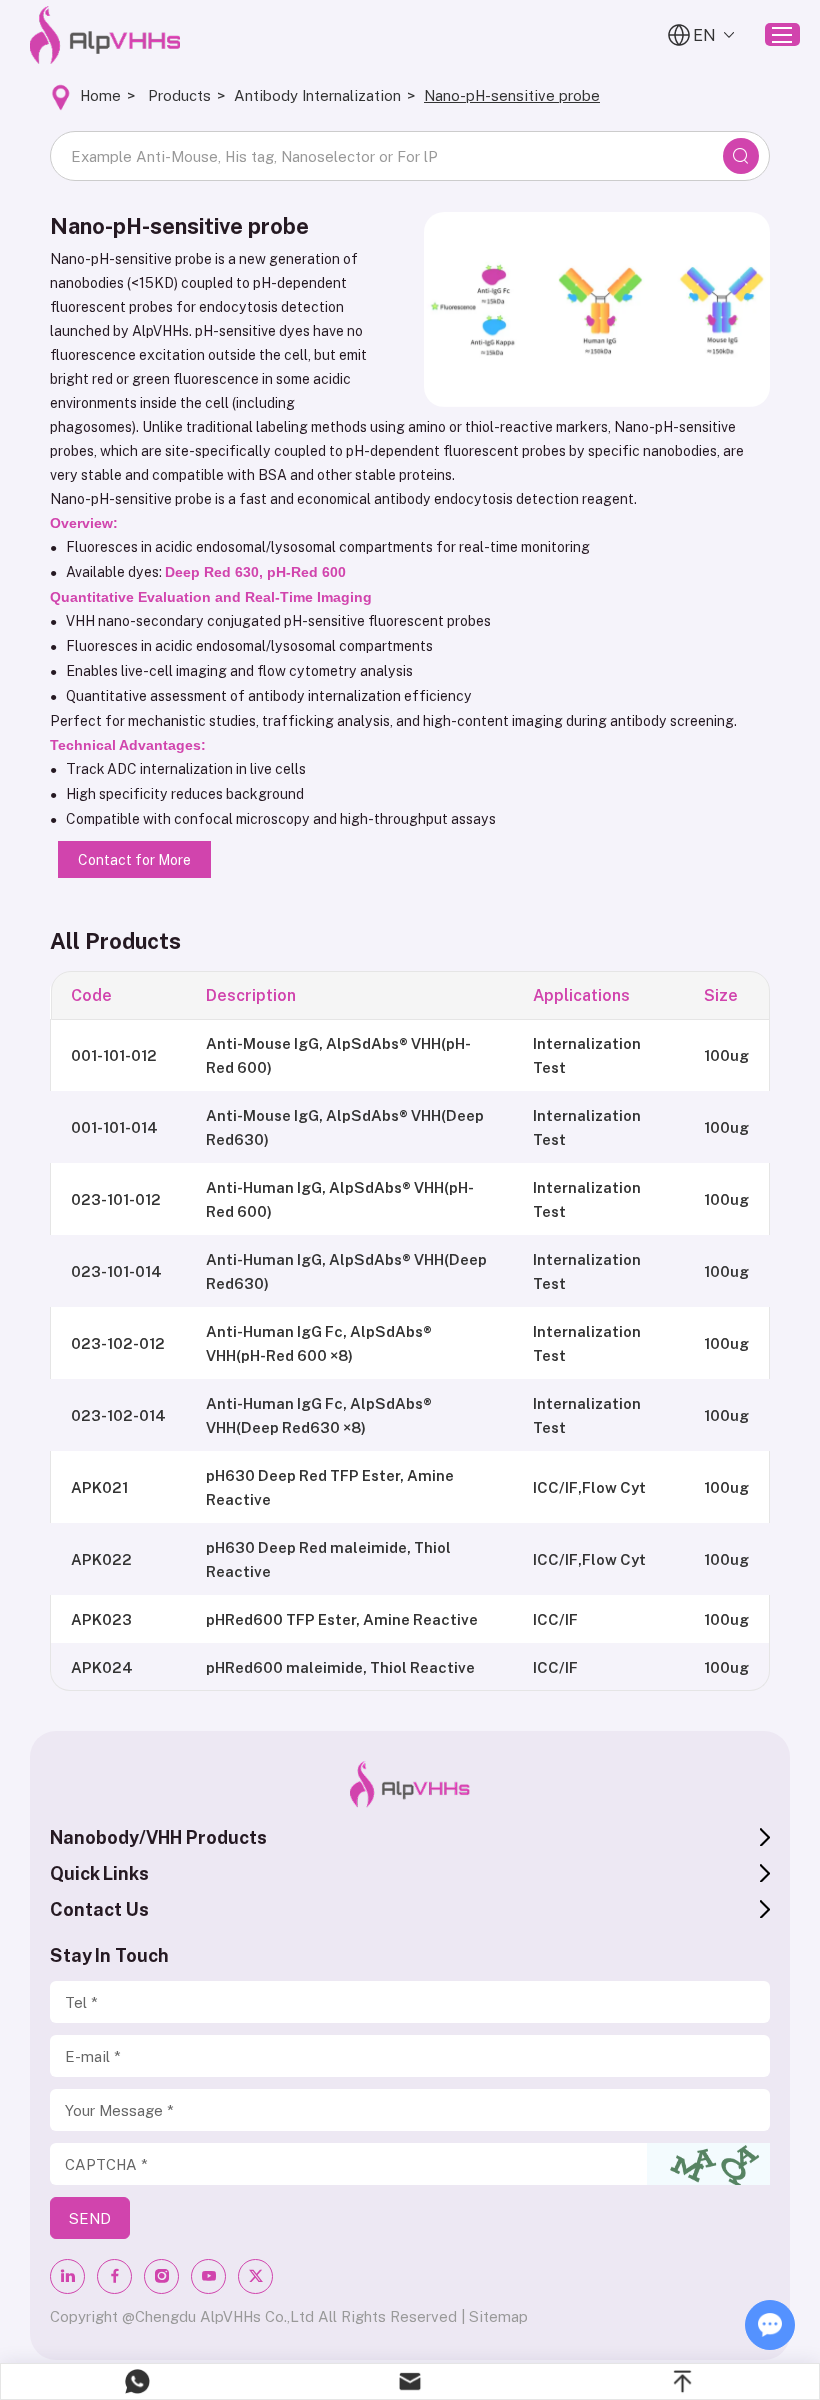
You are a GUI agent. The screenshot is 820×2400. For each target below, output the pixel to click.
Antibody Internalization (317, 95)
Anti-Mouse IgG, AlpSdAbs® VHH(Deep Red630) (345, 1127)
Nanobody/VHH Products (158, 1837)
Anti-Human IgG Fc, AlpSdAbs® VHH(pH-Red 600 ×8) (319, 1343)
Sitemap (498, 2316)
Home (100, 95)
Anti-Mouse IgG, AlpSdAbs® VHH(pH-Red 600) (338, 1055)
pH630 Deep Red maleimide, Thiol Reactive (328, 1559)
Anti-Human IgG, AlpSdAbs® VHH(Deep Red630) (346, 1271)
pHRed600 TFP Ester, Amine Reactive (342, 1619)
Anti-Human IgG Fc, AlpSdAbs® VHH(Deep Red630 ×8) (319, 1415)
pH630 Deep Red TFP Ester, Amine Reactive (330, 1487)
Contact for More (134, 859)
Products (179, 95)
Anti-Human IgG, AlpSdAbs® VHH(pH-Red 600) (340, 1199)
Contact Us (99, 1909)
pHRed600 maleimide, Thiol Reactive (340, 1667)
